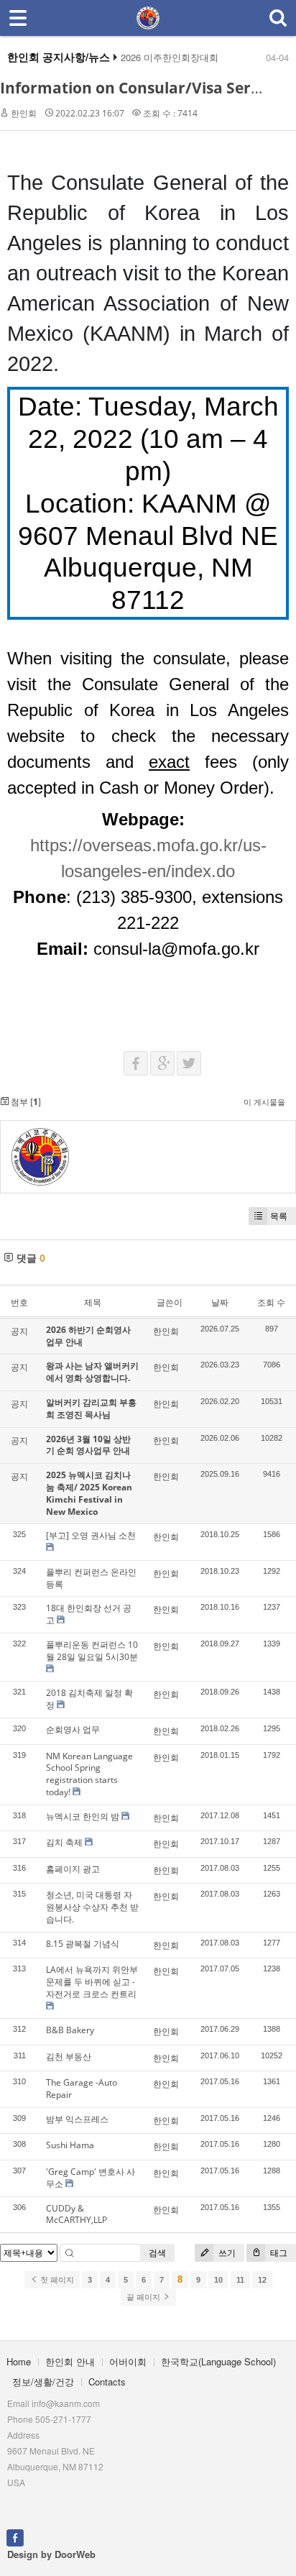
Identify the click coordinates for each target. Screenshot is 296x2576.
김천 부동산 (69, 2057)
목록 (279, 1216)
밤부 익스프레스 (77, 2119)
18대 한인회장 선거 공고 (89, 1614)
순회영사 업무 (73, 1729)
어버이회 (128, 2361)
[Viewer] (283, 841)
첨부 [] (25, 1102)
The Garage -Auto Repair (82, 2089)
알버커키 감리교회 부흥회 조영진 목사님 (91, 1408)
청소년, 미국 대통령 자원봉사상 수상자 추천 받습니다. (92, 1907)
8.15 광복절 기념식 (83, 1944)
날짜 (220, 1302)
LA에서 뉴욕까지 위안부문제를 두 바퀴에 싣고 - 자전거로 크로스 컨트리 (92, 1982)
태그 (278, 2253)
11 (240, 2280)
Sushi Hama (70, 2145)
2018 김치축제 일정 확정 (89, 1699)
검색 (157, 2253)
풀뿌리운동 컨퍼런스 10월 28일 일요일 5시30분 (92, 1651)
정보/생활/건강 (43, 2382)
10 (218, 2280)
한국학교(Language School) (218, 2361)
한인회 (24, 113)
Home (19, 2361)
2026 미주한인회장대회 (170, 58)
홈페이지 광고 (73, 1869)
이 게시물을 (264, 1102)
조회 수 (271, 1302)
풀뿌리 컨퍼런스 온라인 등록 (91, 1578)
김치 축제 (64, 1842)
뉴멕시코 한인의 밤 (83, 1816)
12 (262, 2280)
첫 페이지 (56, 2280)
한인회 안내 (70, 2361)
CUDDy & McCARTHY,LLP (77, 2214)
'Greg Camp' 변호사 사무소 (91, 2178)
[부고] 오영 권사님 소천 (91, 1535)
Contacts (107, 2382)
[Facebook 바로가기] (15, 2537)
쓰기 (226, 2253)
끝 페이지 (144, 2297)
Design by (51, 2554)
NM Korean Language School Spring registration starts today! (89, 1774)
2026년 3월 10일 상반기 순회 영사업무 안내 (88, 1445)
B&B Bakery (70, 2030)
